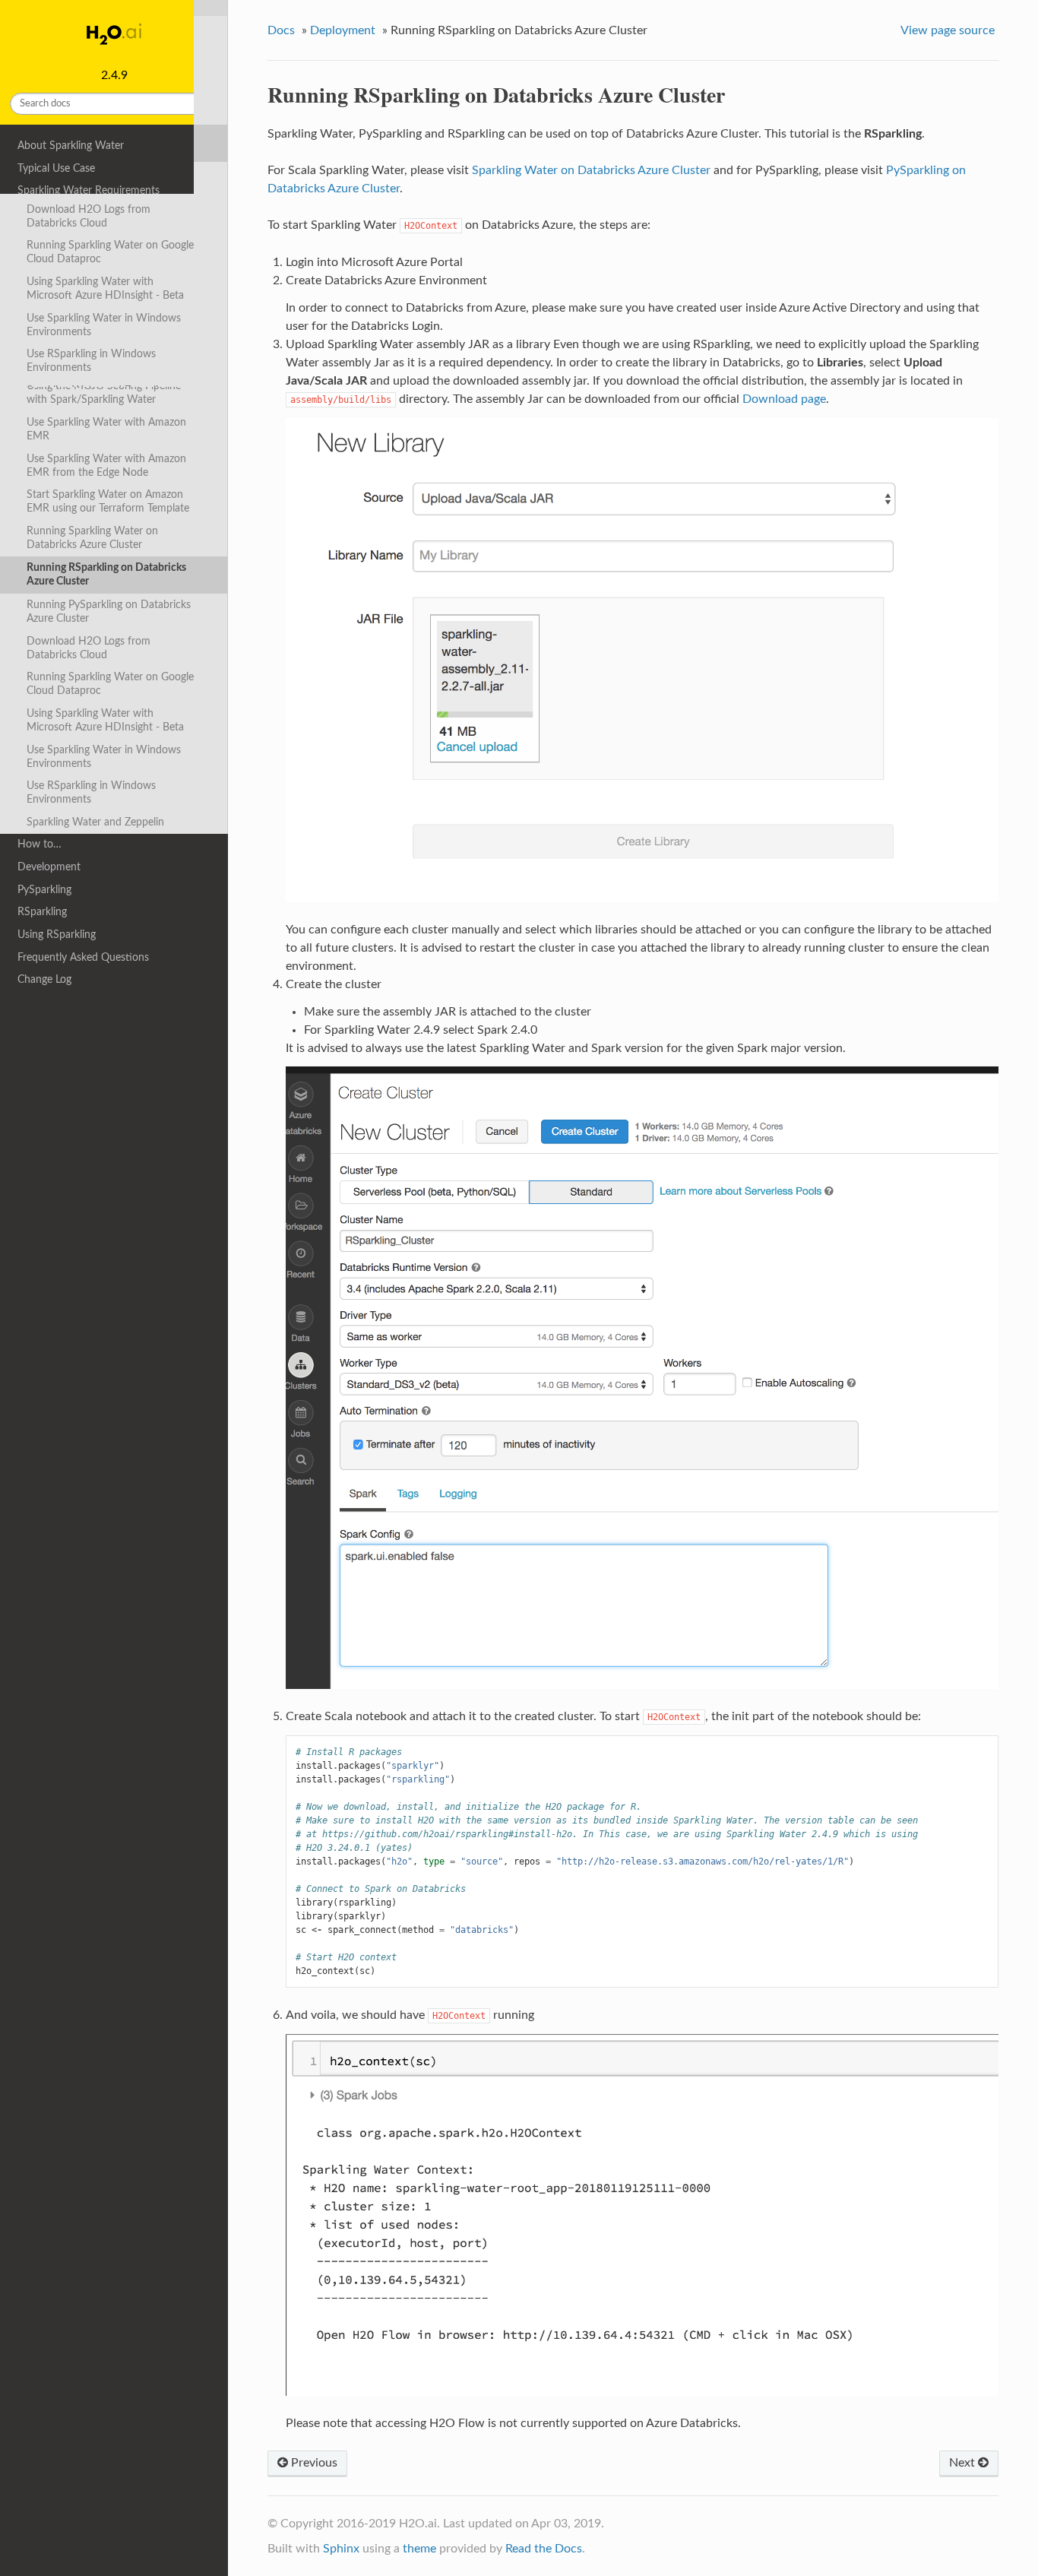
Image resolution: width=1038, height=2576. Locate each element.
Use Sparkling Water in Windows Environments (104, 757)
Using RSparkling (57, 935)
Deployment (46, 282)
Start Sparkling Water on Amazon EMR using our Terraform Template (108, 501)
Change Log (44, 979)
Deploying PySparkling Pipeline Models (98, 357)
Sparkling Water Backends (88, 304)
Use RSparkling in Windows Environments (91, 792)
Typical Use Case (56, 168)
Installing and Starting (68, 213)
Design (33, 236)
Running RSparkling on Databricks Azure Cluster (106, 574)
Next (964, 2463)
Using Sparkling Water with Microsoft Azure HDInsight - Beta (105, 720)
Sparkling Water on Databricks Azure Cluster (591, 170)
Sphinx (341, 2549)
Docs (281, 30)
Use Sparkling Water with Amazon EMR (106, 429)
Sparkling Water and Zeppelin (95, 822)
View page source (948, 30)
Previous (313, 2463)
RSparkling (42, 912)
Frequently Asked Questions (83, 957)
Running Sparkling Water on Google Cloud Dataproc (110, 684)
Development (49, 867)
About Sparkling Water (71, 146)
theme (419, 2549)
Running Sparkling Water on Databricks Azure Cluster (92, 538)
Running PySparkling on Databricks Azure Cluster (109, 612)
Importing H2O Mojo (76, 327)
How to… (40, 844)
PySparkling (44, 890)
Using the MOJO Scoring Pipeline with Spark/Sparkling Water (104, 393)
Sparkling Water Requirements (89, 190)
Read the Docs (544, 2549)
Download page (784, 399)
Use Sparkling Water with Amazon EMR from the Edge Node (106, 466)
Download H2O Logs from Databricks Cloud (89, 648)
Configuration (50, 258)
